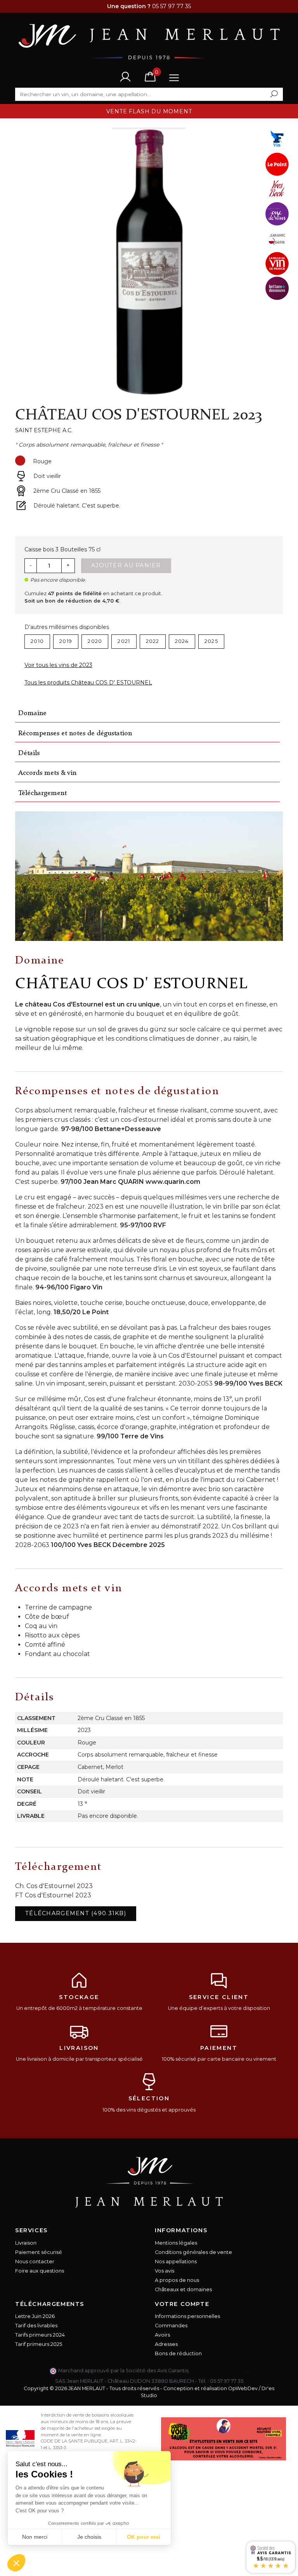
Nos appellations (176, 2262)
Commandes (171, 2326)
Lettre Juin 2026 (35, 2316)
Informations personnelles (187, 2316)
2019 (66, 641)
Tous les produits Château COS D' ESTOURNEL (88, 683)
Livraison (26, 2243)
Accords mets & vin (47, 773)
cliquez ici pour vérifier (219, 2371)
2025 (211, 641)
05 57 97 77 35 (227, 2381)
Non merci (35, 2537)
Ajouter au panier (126, 565)
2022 (153, 641)
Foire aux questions (40, 2271)
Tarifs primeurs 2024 (40, 2335)
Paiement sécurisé (39, 2252)
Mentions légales (176, 2243)
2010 (37, 641)
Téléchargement (42, 793)
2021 (124, 641)
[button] (16, 2563)
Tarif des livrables (36, 2326)
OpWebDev (243, 2388)
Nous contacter (35, 2262)
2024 (182, 641)
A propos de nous (177, 2280)
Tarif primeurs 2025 (39, 2344)
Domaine (32, 713)
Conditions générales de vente (193, 2252)
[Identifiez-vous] (125, 76)
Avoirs (162, 2335)
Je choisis (89, 2537)
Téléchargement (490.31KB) (76, 1913)
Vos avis (165, 2271)
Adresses (166, 2344)
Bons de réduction (178, 2353)
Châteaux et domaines (183, 2289)
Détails (29, 753)
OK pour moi (144, 2537)
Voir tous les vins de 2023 (58, 665)
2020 (95, 641)
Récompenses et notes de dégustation (75, 734)
